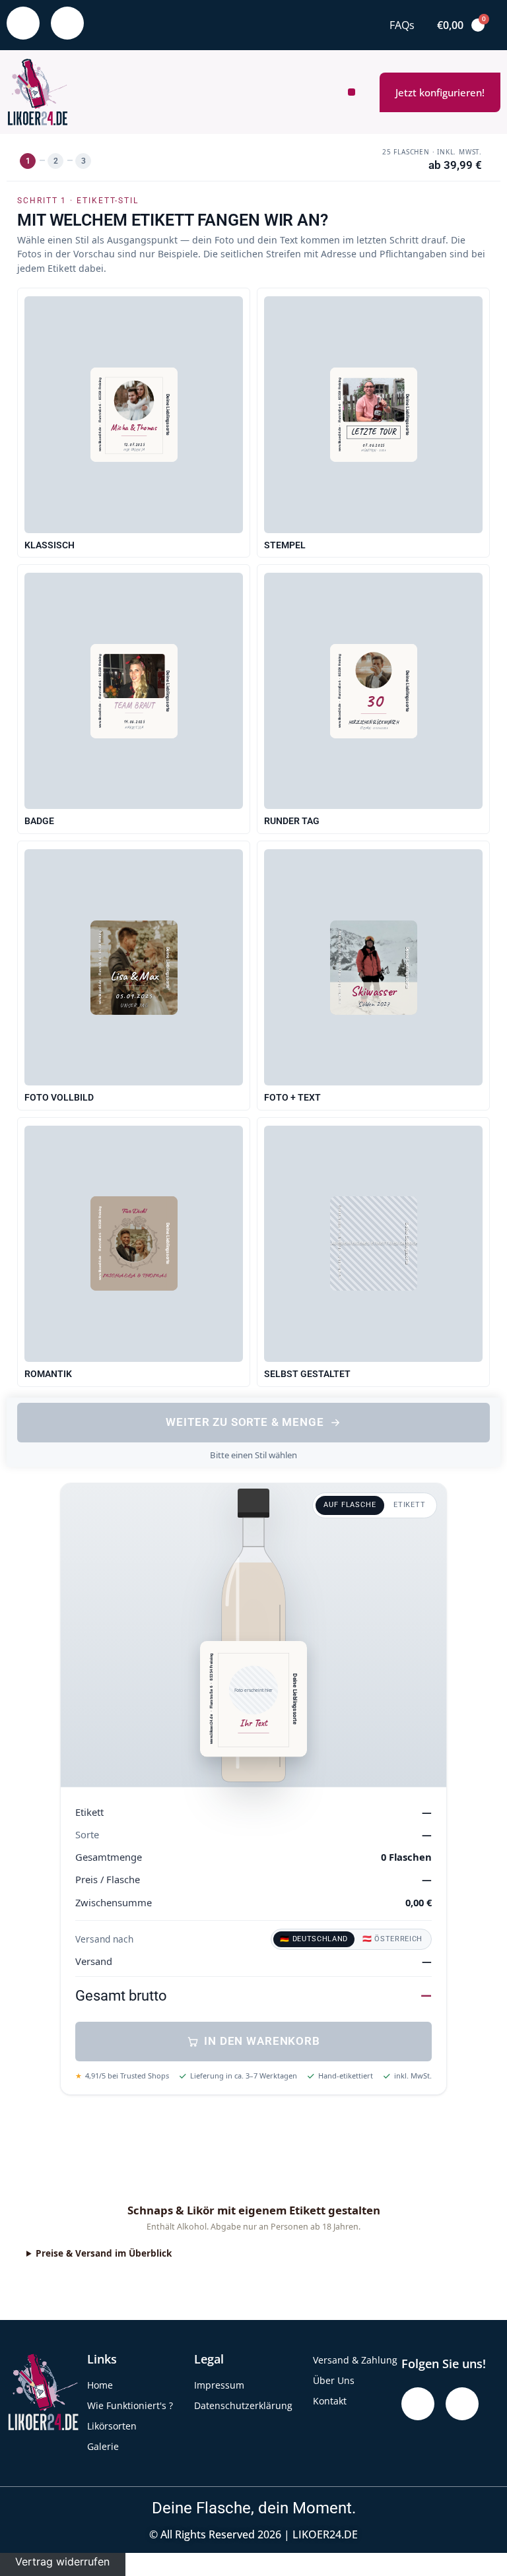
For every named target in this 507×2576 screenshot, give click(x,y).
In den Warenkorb (262, 2041)
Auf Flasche (350, 1505)
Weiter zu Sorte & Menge (245, 1422)
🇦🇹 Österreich (392, 1939)
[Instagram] (67, 23)
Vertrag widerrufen (62, 2561)
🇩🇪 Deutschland (314, 1939)
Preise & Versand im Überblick (104, 2253)
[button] (352, 92)
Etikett (410, 1505)
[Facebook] (23, 23)
